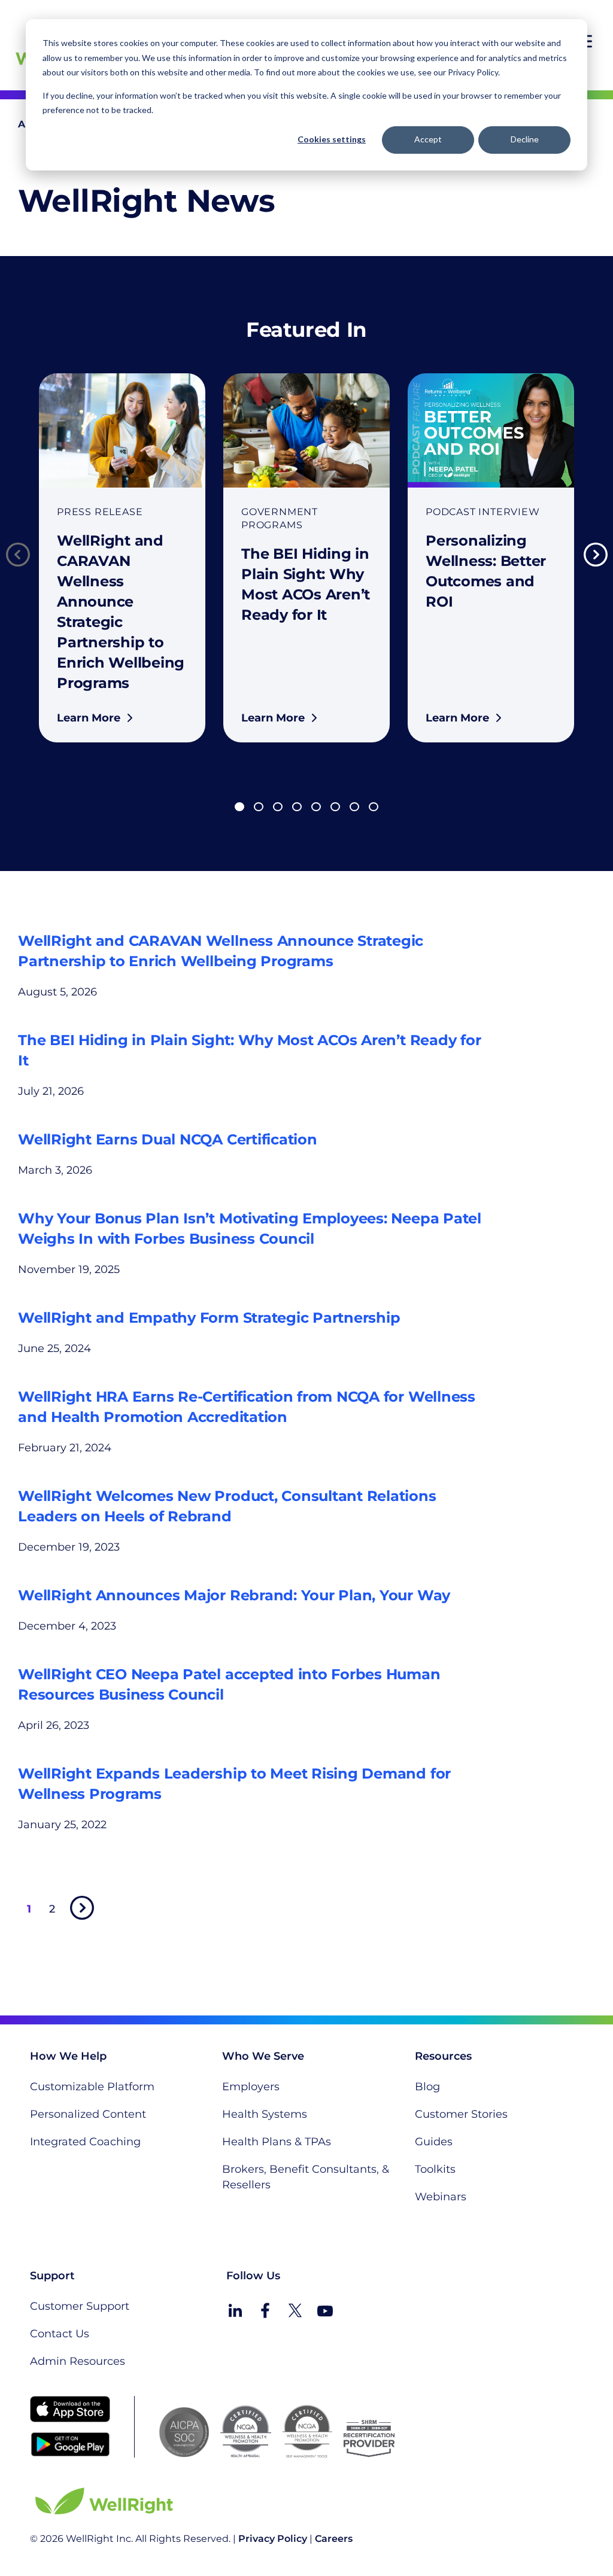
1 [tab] (239, 807)
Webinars (441, 2197)
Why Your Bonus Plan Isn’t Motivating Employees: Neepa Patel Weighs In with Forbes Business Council (250, 1228)
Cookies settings (332, 139)
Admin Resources (78, 2361)
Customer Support (80, 2306)
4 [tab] (297, 807)
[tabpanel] (122, 558)
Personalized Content (88, 2114)
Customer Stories (461, 2114)
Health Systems (265, 2114)
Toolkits (435, 2169)
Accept (428, 139)
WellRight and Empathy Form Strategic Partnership (209, 1318)
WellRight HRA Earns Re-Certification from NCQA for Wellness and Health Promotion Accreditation (247, 1407)
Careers (334, 2539)
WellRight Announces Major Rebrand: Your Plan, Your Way (234, 1595)
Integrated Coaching (85, 2142)
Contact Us (60, 2334)
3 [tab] (278, 807)
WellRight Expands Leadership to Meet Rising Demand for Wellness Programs (234, 1784)
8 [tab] (374, 807)
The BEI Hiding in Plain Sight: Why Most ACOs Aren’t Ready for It (249, 1050)
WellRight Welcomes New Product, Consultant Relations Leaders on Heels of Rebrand (227, 1506)
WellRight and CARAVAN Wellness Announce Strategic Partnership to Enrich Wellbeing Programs (221, 951)
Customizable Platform (92, 2087)
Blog (427, 2087)
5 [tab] (316, 807)
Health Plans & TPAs (277, 2142)
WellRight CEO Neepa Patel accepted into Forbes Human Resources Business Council (229, 1684)
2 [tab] (259, 807)
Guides (434, 2142)
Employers (251, 2087)
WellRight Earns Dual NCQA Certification (168, 1139)
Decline (525, 139)
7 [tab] (354, 807)
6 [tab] (335, 807)
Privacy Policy (273, 2539)
